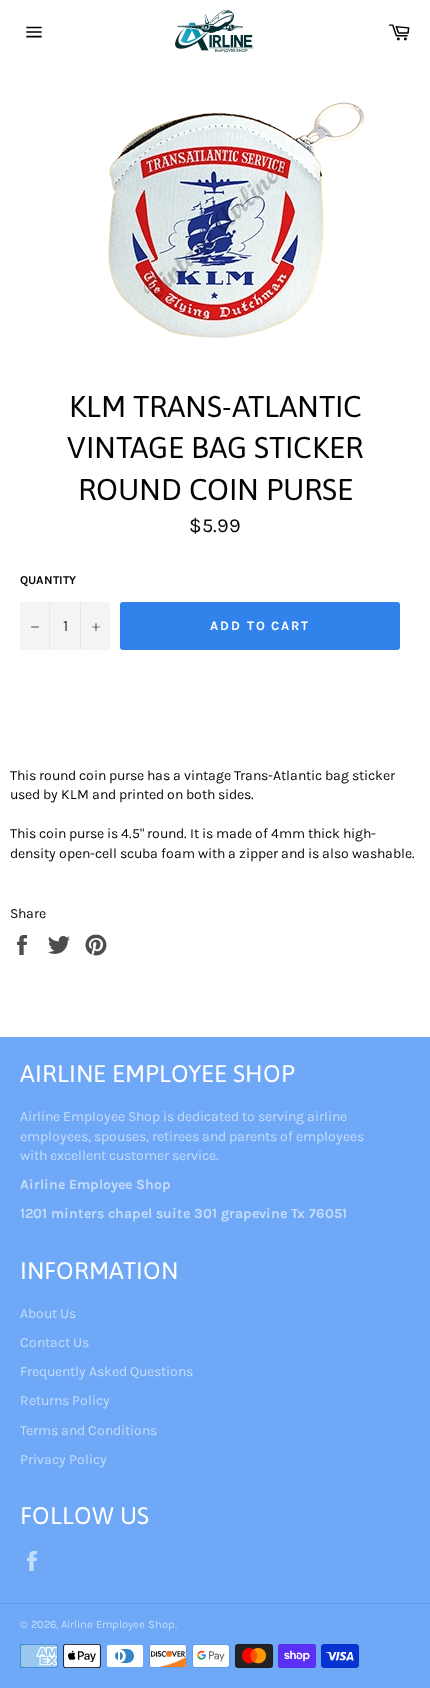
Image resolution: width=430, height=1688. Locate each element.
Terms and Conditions (88, 1430)
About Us (48, 1313)
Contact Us (54, 1342)
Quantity (48, 580)
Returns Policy (65, 1400)
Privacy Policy (63, 1459)
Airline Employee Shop (118, 1624)
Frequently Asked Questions (106, 1371)
